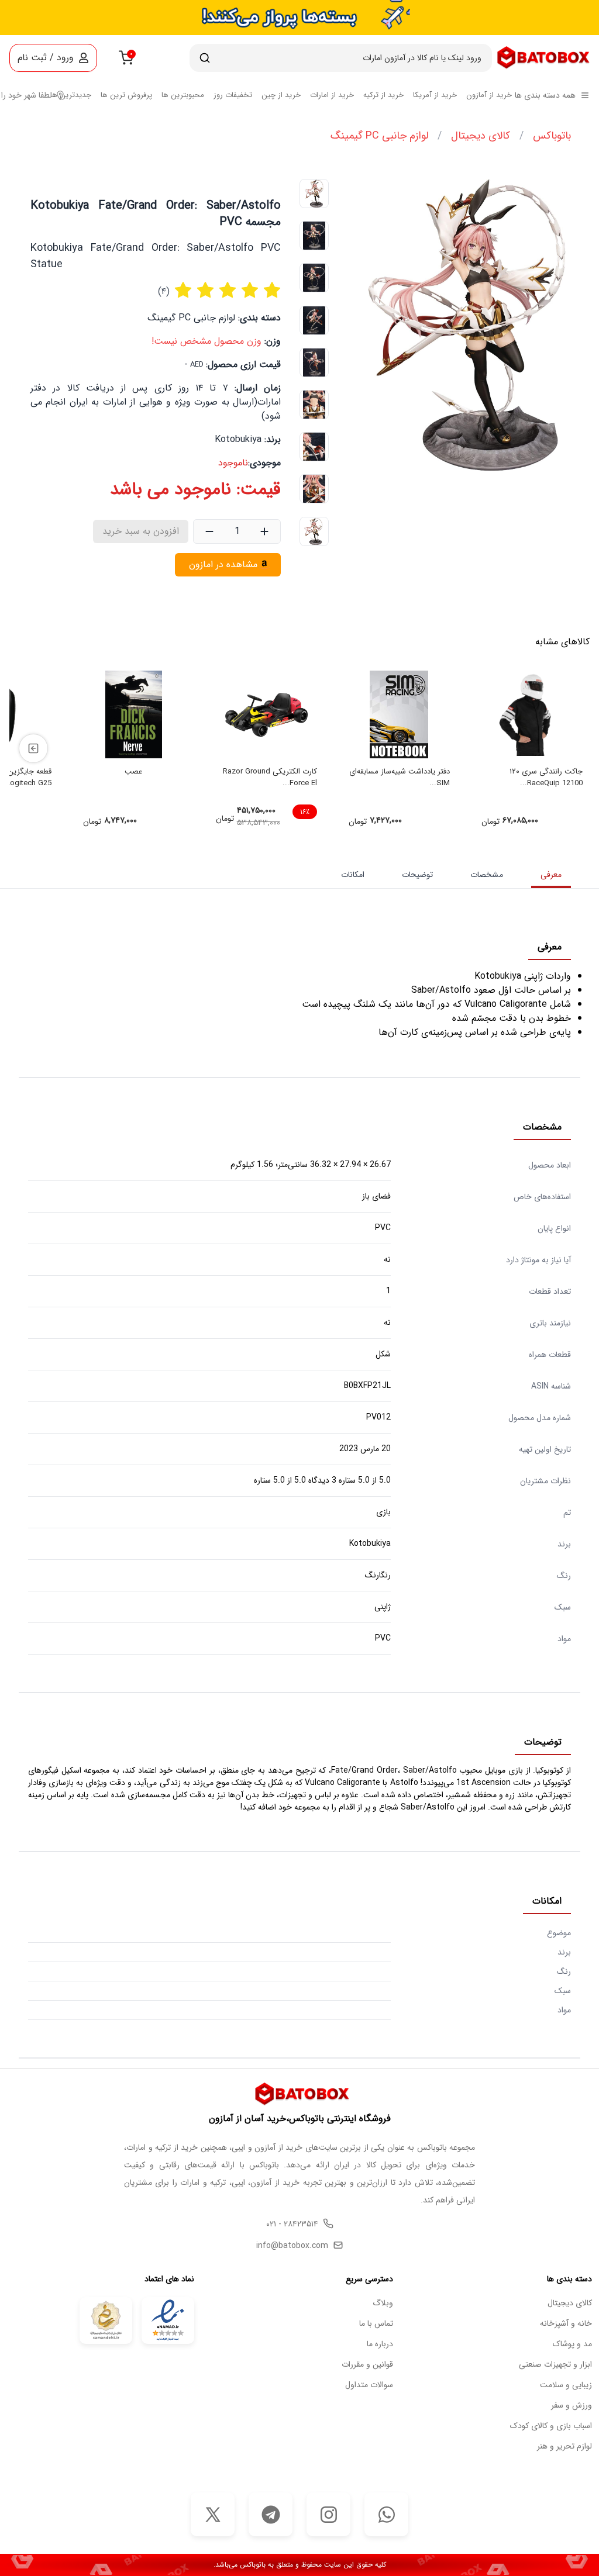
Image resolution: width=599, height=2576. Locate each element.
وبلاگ (383, 2303)
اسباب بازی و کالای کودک (551, 2426)
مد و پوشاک (572, 2344)
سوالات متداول (369, 2385)
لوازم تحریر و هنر (564, 2446)
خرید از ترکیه (383, 95)
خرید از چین (281, 95)
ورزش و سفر (572, 2406)
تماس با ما (376, 2324)
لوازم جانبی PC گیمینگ (379, 136)
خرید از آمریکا (435, 95)
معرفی (551, 875)
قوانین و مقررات (367, 2365)
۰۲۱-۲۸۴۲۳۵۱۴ (292, 2224)
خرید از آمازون (489, 95)
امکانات (353, 875)
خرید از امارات (332, 95)
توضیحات (417, 875)
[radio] (183, 292)
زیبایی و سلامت (566, 2385)
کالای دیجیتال (481, 136)
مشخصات (487, 875)
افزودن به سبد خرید (141, 531)
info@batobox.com (292, 2246)
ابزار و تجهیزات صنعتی (555, 2365)
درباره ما (380, 2344)
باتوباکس (552, 136)
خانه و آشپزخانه (566, 2324)
